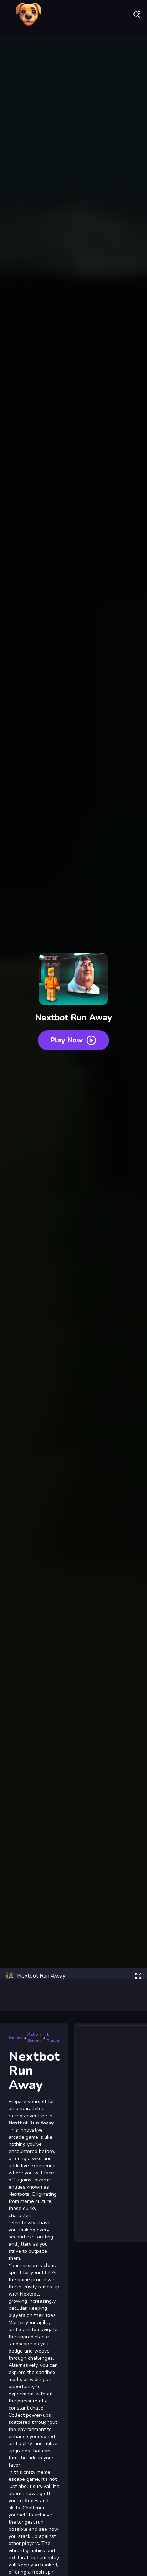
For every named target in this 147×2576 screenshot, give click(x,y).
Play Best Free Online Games (29, 14)
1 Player (53, 2037)
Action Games (35, 2037)
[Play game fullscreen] (138, 1976)
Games (16, 2037)
